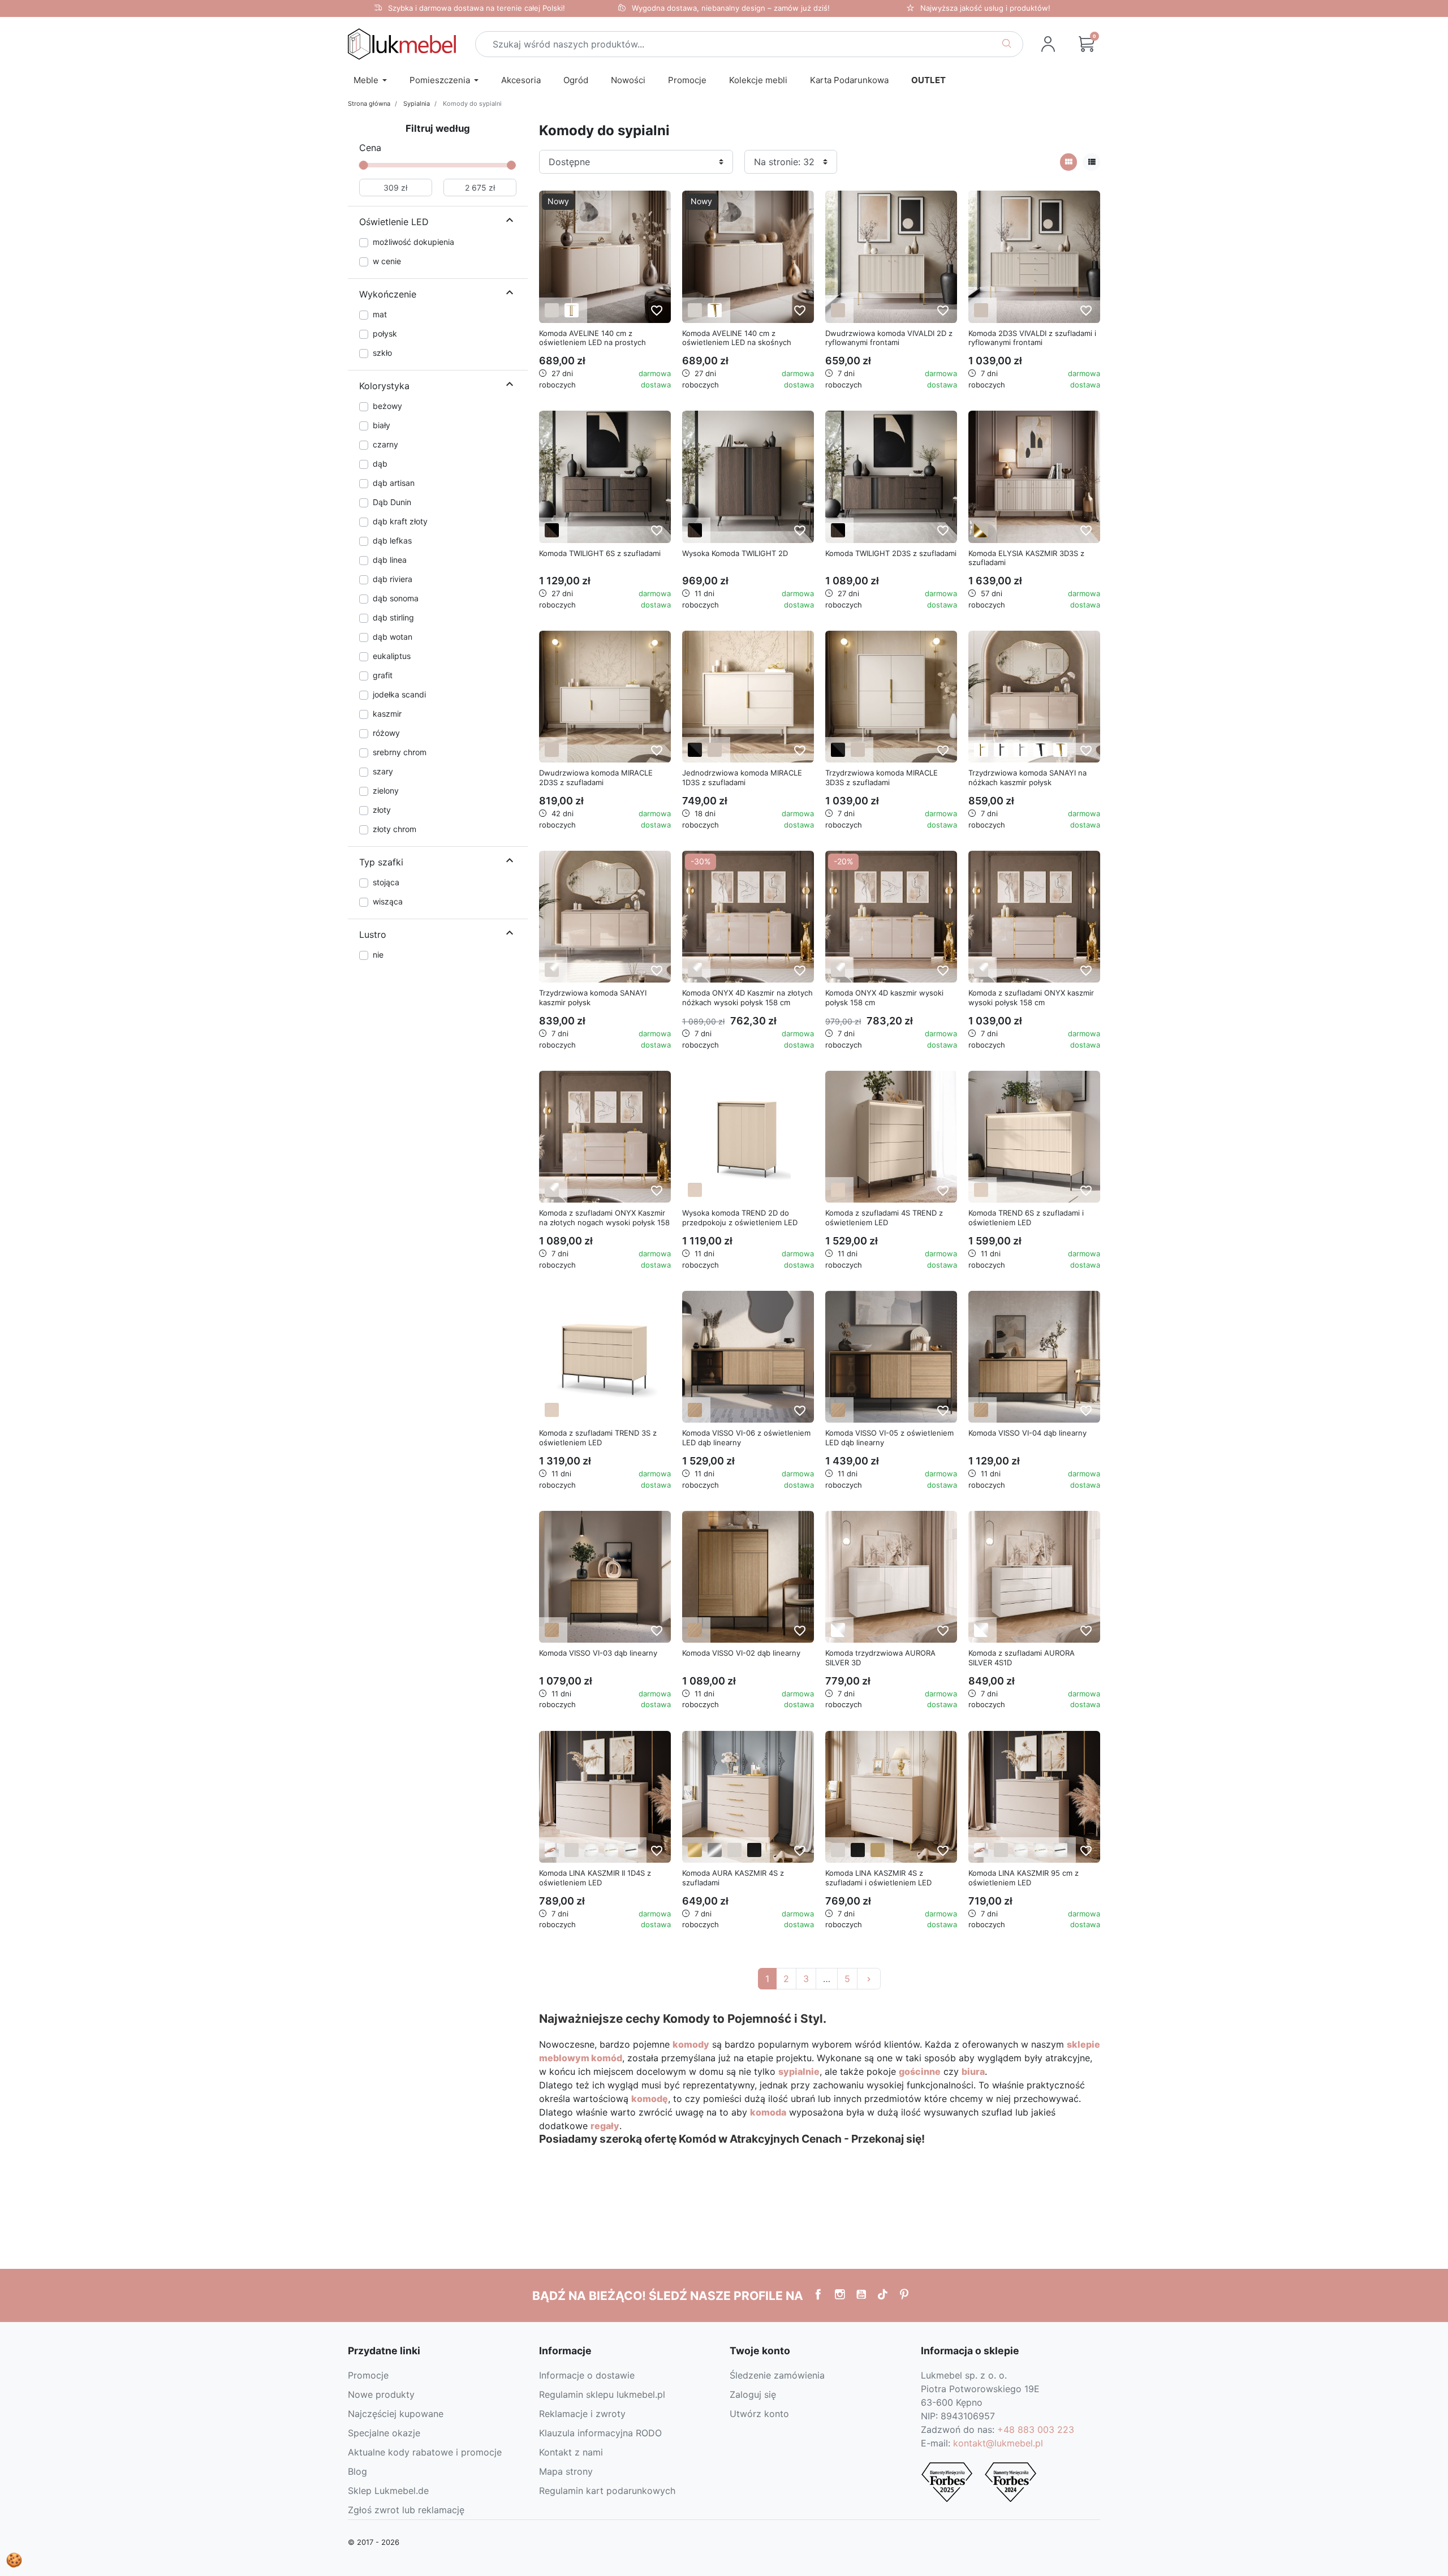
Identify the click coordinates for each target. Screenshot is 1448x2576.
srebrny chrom (400, 752)
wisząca (388, 901)
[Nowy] (605, 256)
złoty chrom (395, 829)
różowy (386, 733)
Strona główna (369, 104)
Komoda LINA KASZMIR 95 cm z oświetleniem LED (1023, 1878)
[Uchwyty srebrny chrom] (591, 1850)
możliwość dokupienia (413, 242)
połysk (385, 333)
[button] (1087, 44)
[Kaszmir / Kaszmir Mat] (838, 310)
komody (691, 2044)
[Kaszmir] (552, 310)
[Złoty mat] (878, 1850)
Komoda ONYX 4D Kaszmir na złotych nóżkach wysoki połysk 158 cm (747, 998)
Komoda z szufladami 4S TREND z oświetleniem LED (884, 1218)
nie (378, 955)
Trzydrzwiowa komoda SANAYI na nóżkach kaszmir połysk (1027, 777)
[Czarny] (754, 1850)
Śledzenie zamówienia (777, 2375)
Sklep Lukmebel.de (388, 2491)
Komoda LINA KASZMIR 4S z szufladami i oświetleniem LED (878, 1878)
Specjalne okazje (384, 2433)
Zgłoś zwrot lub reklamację (406, 2510)
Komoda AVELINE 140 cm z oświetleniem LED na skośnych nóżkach (737, 343)
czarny (385, 444)
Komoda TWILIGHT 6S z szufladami (600, 553)
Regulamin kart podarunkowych (607, 2491)
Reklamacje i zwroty (582, 2414)
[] (510, 222)
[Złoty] (695, 1850)
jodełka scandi (399, 694)
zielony (386, 791)
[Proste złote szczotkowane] (572, 310)
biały (382, 425)
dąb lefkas (392, 540)
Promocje (368, 2375)
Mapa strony (566, 2471)
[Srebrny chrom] (715, 1850)
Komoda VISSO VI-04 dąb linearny (1027, 1433)
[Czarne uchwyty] (631, 1850)
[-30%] (748, 916)
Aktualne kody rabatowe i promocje (425, 2452)
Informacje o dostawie (587, 2375)
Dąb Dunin (392, 502)
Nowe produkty (381, 2394)
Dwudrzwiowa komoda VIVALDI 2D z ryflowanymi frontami (889, 338)
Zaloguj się (753, 2394)
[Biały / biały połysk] (838, 1630)
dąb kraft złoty (400, 521)
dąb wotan (393, 637)
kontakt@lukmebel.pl (998, 2443)
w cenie (387, 261)
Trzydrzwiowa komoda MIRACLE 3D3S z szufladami (882, 777)
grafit (383, 675)
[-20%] (891, 916)
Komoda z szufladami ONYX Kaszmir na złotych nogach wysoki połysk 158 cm (604, 1222)
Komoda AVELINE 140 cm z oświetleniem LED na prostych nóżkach (592, 343)
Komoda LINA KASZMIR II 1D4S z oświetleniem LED (595, 1878)
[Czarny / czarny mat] (695, 750)
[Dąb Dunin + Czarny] (552, 530)
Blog (357, 2471)
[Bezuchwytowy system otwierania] (552, 1850)
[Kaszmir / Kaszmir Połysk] (552, 970)
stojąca (386, 882)
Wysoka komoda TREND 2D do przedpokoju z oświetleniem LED (740, 1218)
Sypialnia (417, 104)
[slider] (364, 165)
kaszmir (387, 714)
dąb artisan (394, 483)
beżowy (387, 406)
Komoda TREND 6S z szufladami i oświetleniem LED (1026, 1218)
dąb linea (390, 560)
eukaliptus (392, 656)
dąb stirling (393, 617)
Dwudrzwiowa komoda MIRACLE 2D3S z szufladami (596, 777)
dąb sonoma (396, 598)
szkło (382, 353)
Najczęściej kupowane (396, 2414)
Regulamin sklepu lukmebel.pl (602, 2394)
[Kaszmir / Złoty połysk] (981, 530)
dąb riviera (393, 579)
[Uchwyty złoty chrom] (611, 1850)
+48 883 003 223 (1036, 2429)
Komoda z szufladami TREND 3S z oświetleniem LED (598, 1438)
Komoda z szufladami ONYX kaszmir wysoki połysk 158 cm (1031, 998)
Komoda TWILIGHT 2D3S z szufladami (891, 553)
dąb (380, 464)
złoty (382, 810)
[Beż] (695, 1190)
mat (380, 314)
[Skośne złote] (715, 310)
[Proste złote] (981, 750)
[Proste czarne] (1001, 750)
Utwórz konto (759, 2414)
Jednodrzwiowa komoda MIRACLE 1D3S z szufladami (742, 777)
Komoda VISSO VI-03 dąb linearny (598, 1653)
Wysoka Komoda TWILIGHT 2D (735, 553)
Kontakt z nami (571, 2452)
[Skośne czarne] (1040, 750)
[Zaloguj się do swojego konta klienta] (1048, 44)
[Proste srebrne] (1021, 750)
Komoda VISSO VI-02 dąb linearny (741, 1653)
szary (383, 771)
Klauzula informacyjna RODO (600, 2433)
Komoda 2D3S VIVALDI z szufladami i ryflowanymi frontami (1032, 338)
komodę (650, 2099)
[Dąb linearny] (695, 1410)
